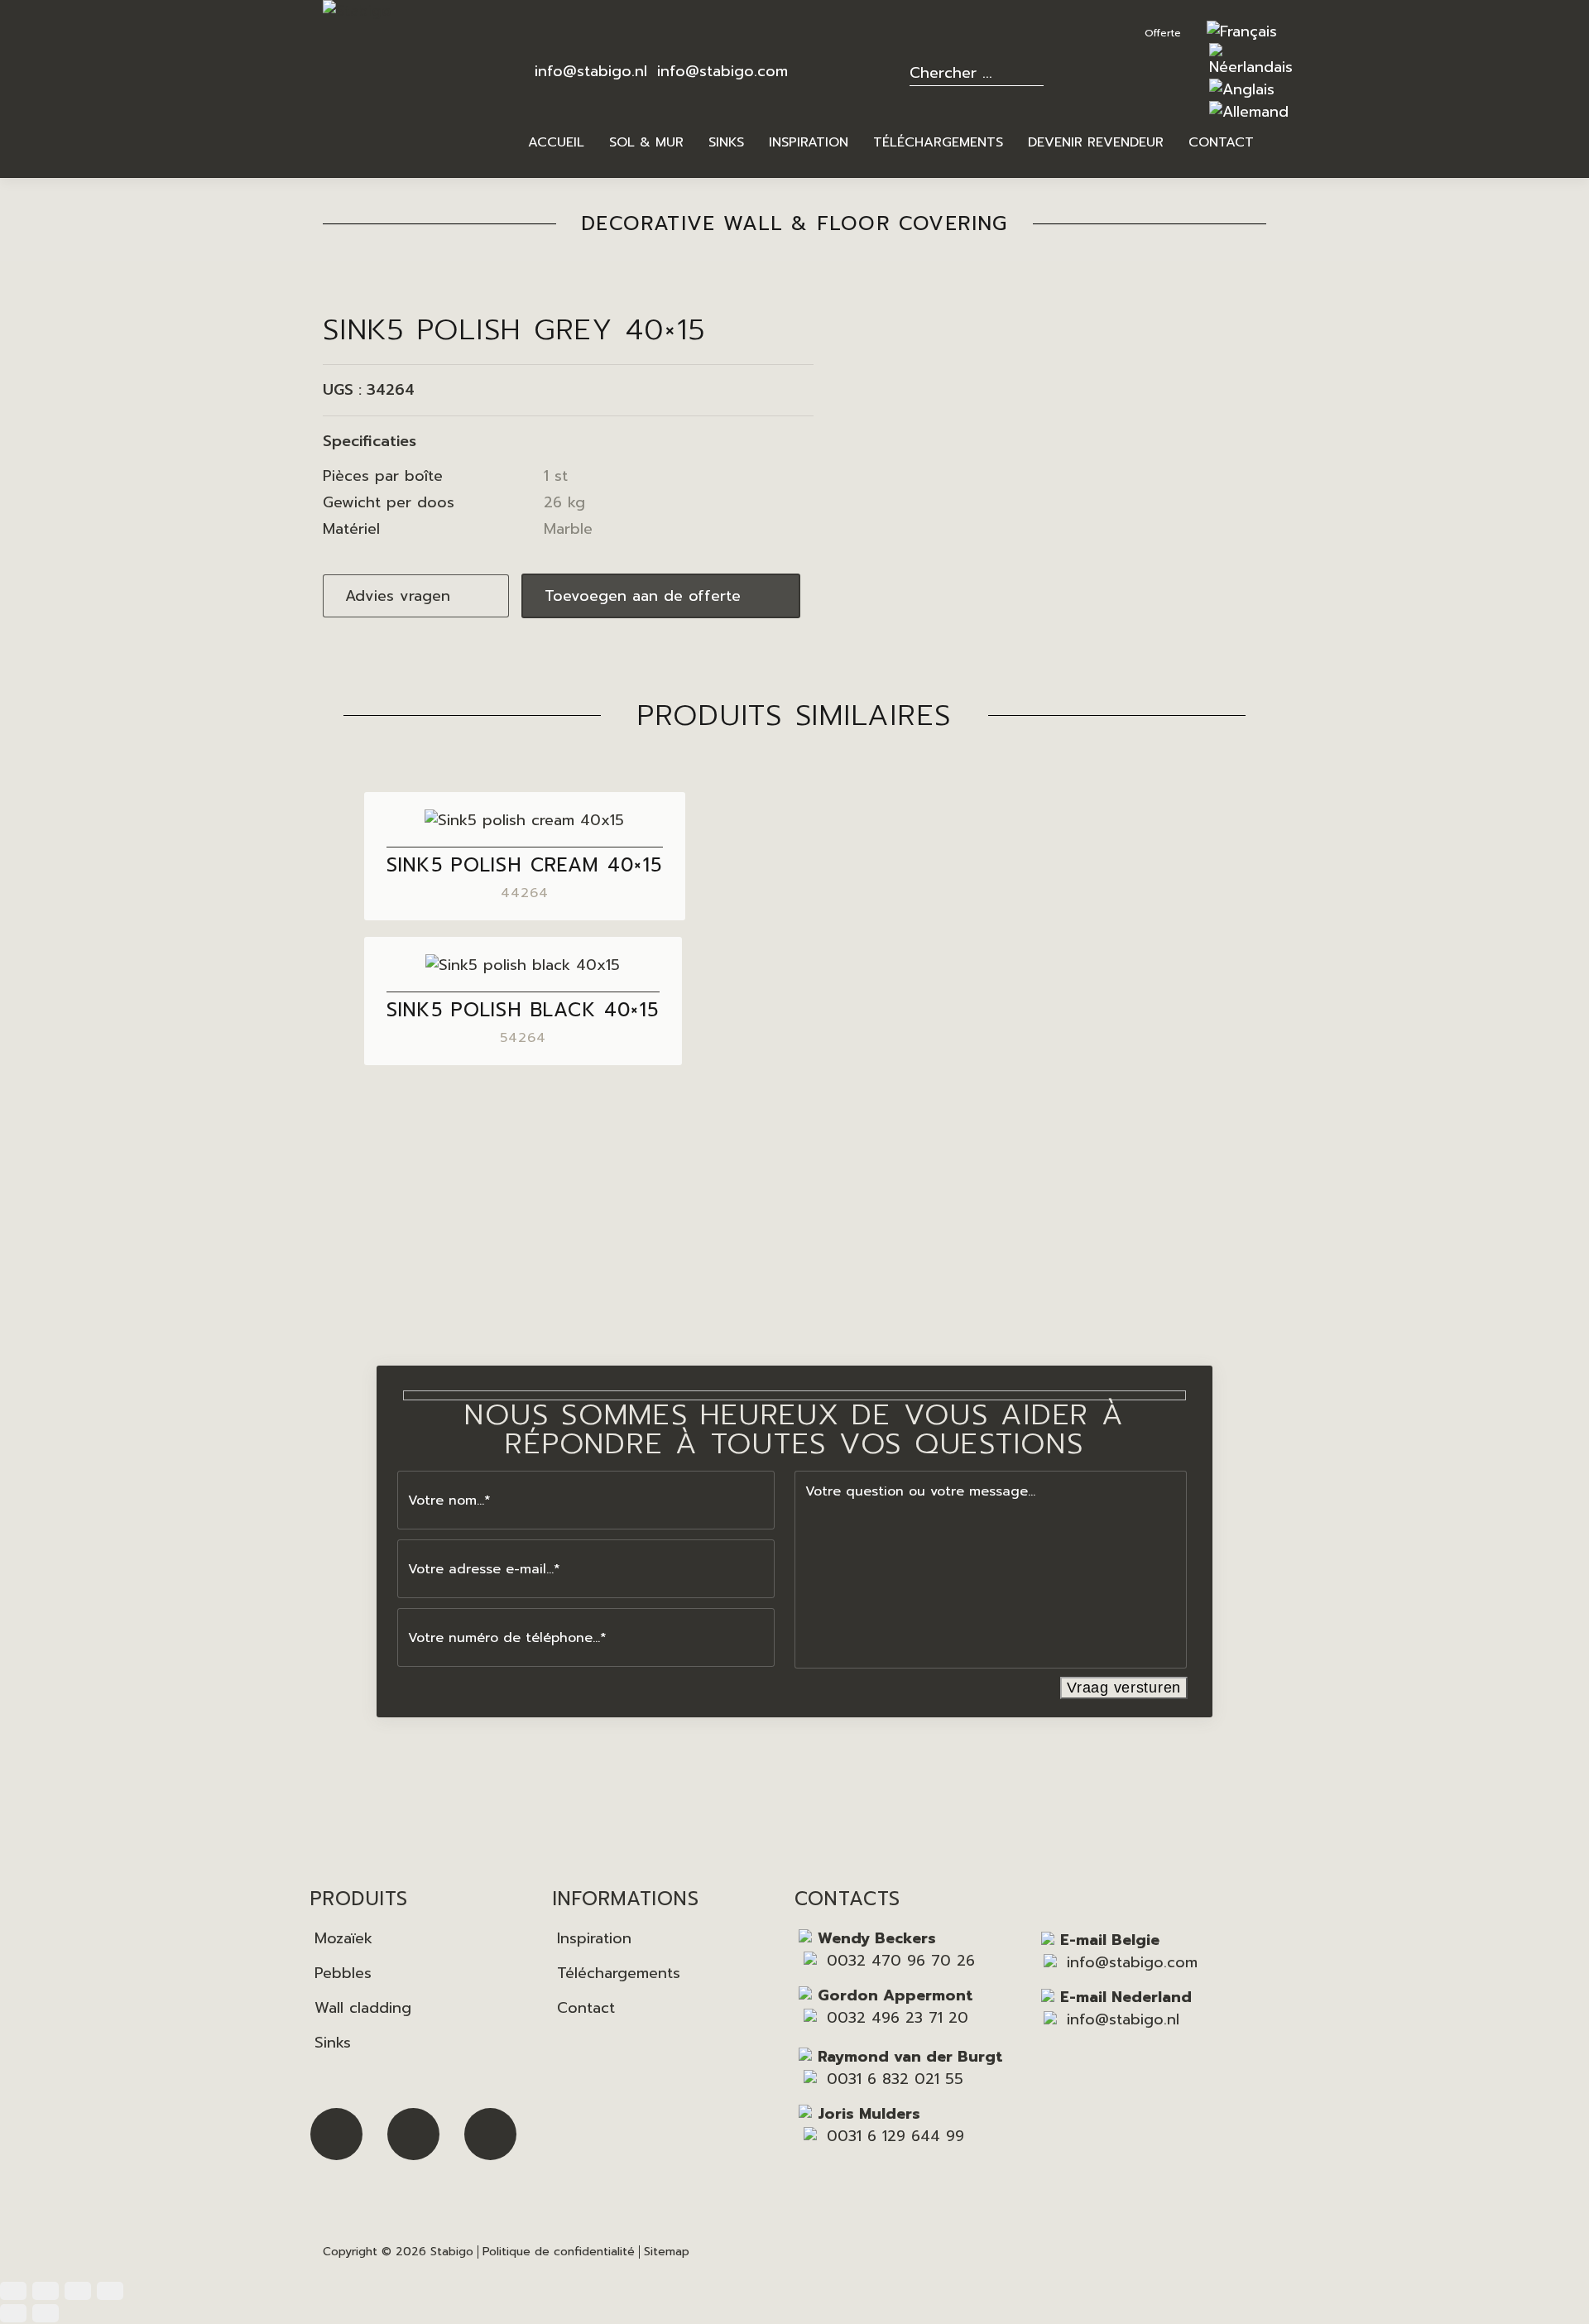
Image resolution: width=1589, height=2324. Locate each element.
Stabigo (452, 2252)
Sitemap (667, 2252)
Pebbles (343, 1973)
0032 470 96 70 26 (901, 1961)
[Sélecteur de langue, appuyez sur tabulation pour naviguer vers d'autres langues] (1242, 31)
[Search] (1042, 71)
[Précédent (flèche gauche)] (13, 2313)
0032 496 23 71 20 (898, 2018)
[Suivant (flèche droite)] (46, 2313)
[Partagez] (78, 2291)
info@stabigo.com (722, 71)
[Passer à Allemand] (1249, 112)
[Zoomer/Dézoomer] (13, 2291)
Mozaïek (343, 1938)
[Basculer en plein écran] (46, 2291)
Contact (586, 2008)
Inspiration (594, 1938)
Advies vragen (398, 596)
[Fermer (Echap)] (110, 2291)
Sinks (333, 2043)
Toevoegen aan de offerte (643, 596)
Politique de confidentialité (559, 2252)
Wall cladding (363, 2008)
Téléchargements (619, 1973)
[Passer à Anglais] (1242, 89)
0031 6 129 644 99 (895, 2136)
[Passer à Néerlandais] (1251, 67)
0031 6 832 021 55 (895, 2079)
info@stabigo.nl (591, 71)
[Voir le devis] (1169, 31)
